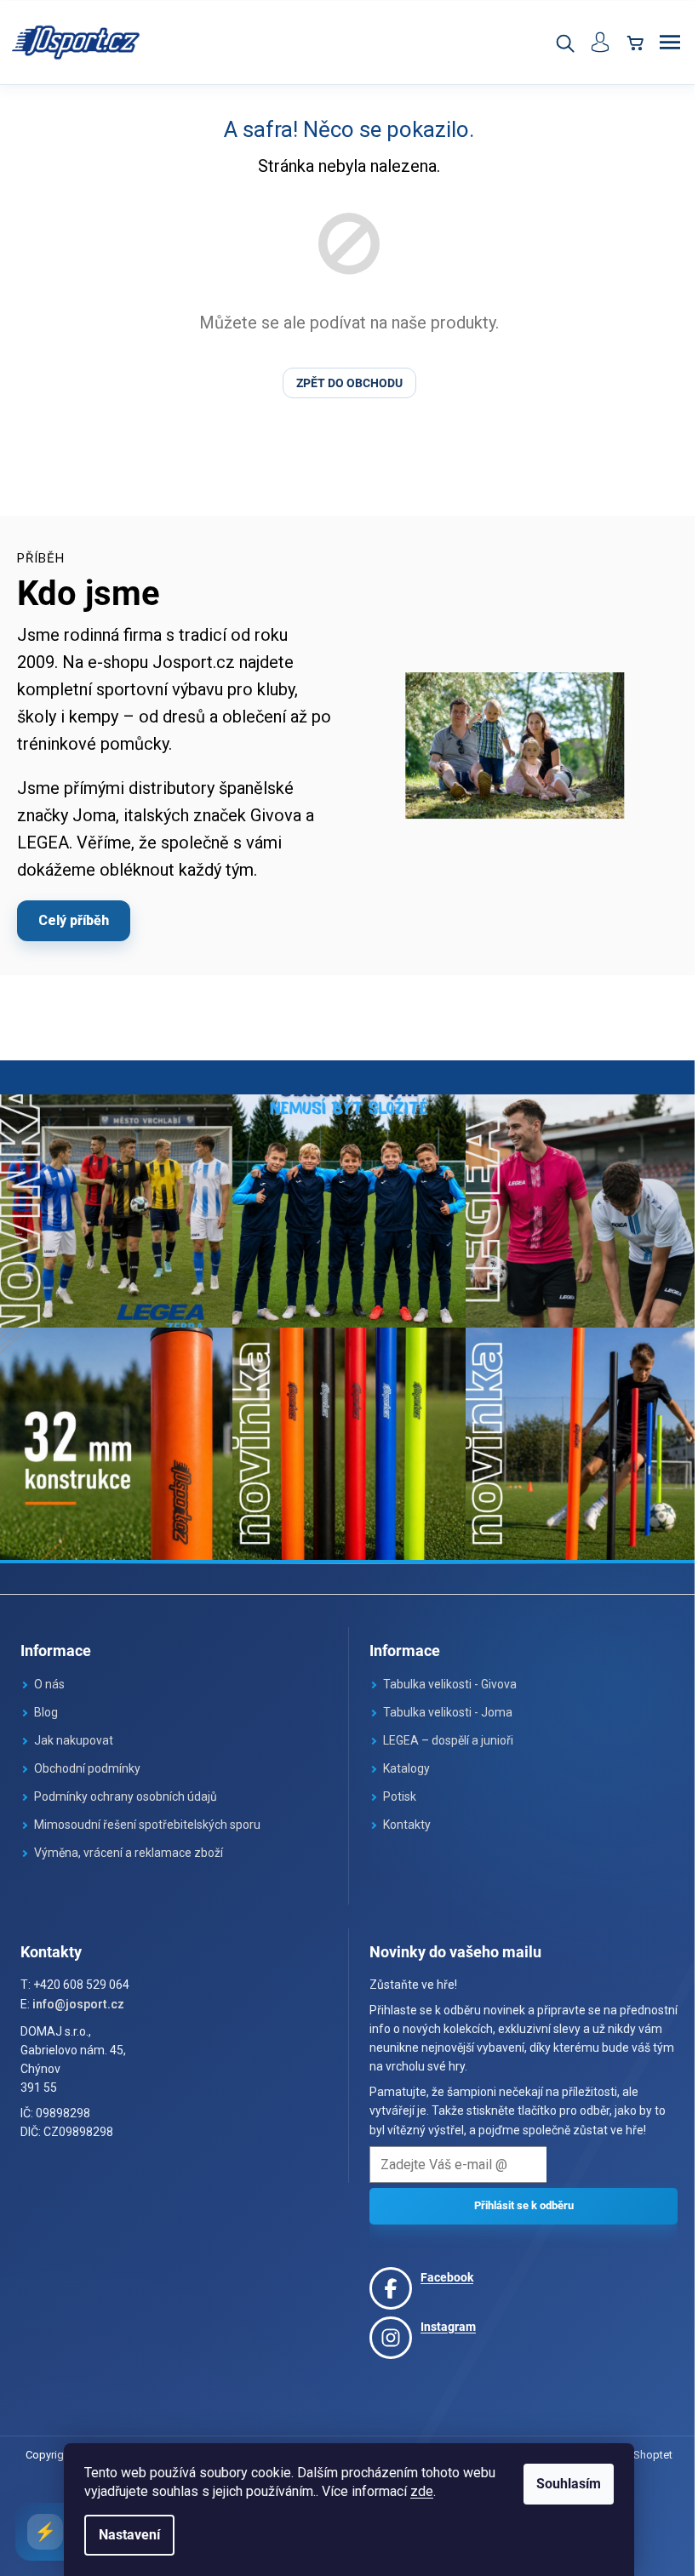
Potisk (394, 1788)
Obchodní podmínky (87, 1760)
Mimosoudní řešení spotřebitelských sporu (147, 1816)
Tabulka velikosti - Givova (444, 1676)
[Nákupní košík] (622, 43)
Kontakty (401, 1816)
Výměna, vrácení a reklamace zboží (129, 1844)
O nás (49, 1676)
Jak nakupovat (74, 1732)
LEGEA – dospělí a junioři (442, 1732)
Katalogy (400, 1760)
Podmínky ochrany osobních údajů (126, 1788)
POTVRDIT (515, 2198)
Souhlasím (563, 2484)
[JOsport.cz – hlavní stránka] (76, 43)
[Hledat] (552, 43)
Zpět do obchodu (343, 383)
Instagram (442, 2318)
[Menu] (657, 43)
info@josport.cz (78, 1996)
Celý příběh (74, 920)
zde (416, 2491)
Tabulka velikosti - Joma (442, 1704)
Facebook (441, 2269)
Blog (46, 1704)
